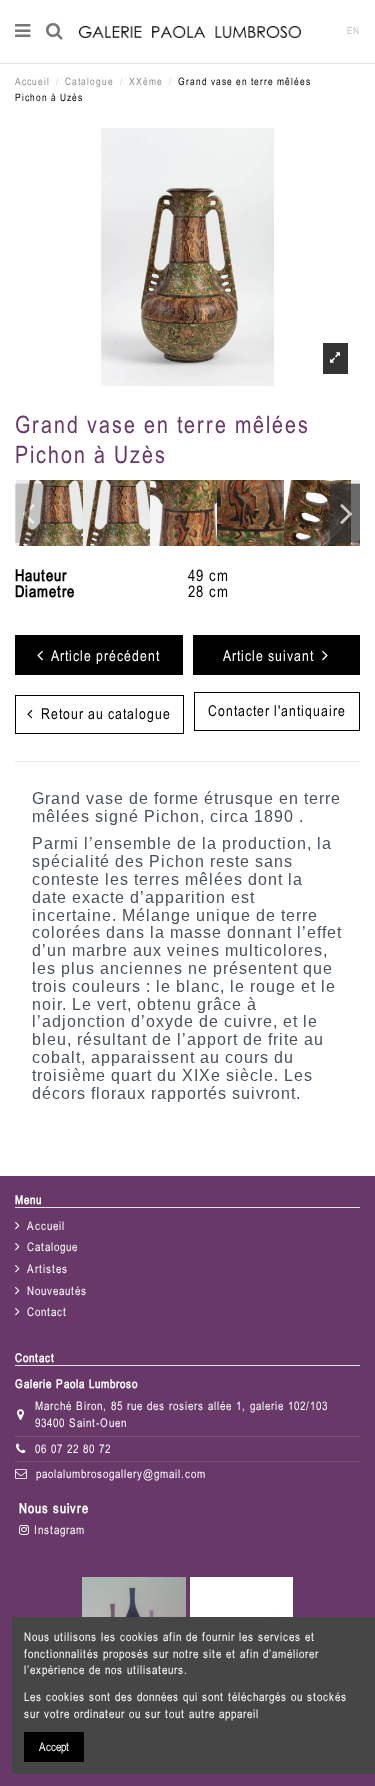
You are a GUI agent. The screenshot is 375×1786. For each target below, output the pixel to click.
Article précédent (102, 655)
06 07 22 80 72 (73, 1449)
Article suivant (272, 655)
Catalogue (52, 1247)
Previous (30, 513)
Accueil (46, 1226)
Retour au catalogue (102, 713)
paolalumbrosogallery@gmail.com (121, 1474)
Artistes (47, 1269)
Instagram (57, 1530)
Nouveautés (57, 1291)
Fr (323, 30)
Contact (47, 1312)
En (353, 30)
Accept (54, 1747)
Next (345, 513)
